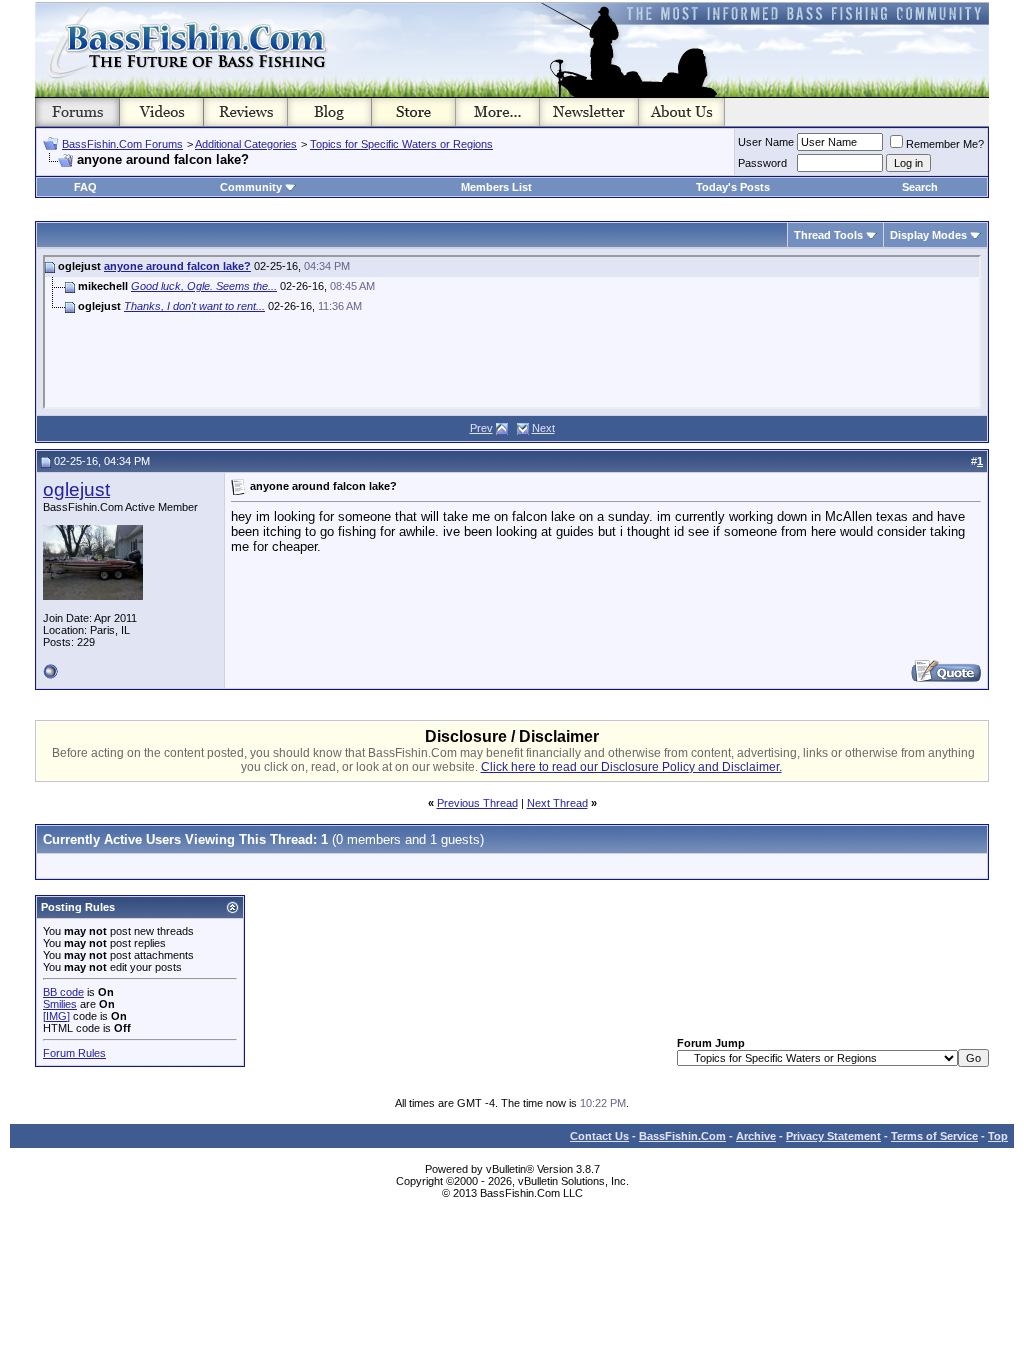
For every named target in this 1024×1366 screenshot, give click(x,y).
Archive (756, 1136)
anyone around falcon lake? (177, 266)
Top (998, 1136)
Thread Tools (828, 235)
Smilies (60, 1004)
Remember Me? (945, 144)
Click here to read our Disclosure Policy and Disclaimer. (631, 767)
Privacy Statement (833, 1136)
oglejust (76, 489)
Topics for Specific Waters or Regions (401, 144)
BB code (63, 992)
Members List (496, 187)
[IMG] (56, 1016)
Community (251, 187)
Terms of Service (934, 1136)
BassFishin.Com (682, 1136)
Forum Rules (74, 1053)
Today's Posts (733, 187)
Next (543, 428)
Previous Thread (477, 803)
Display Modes (928, 235)
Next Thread (557, 803)
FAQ (85, 187)
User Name (766, 142)
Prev (481, 428)
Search (920, 187)
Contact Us (599, 1136)
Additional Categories (246, 144)
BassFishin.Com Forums (122, 144)
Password (762, 163)
